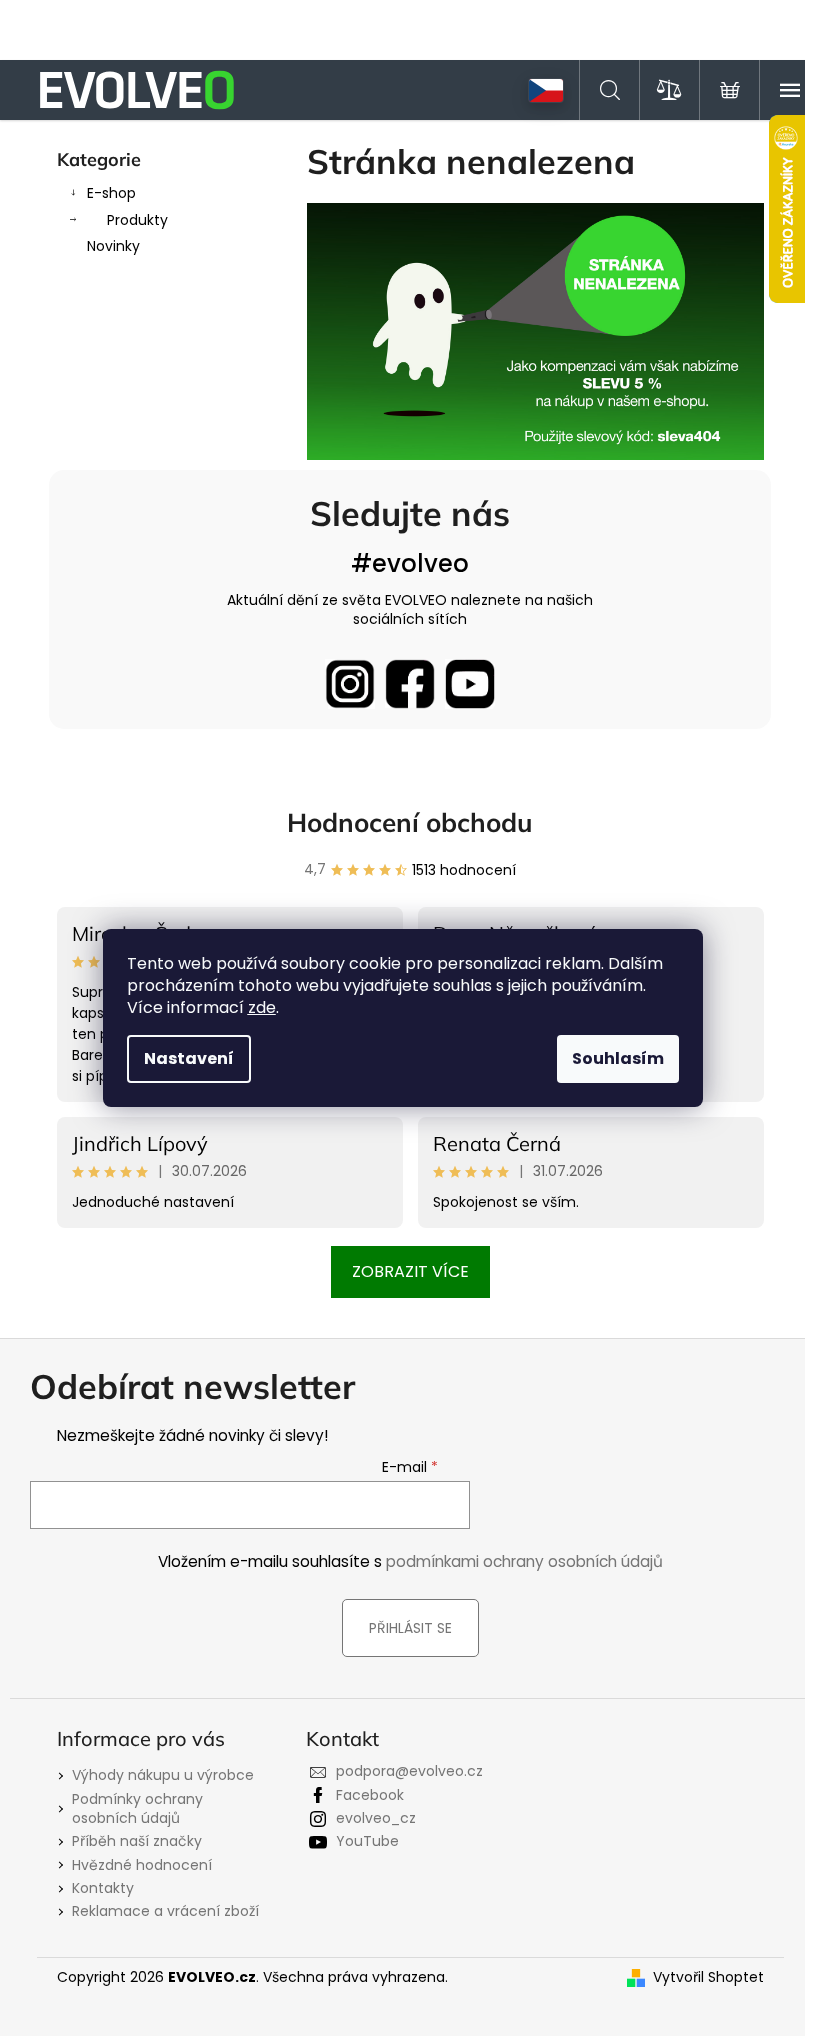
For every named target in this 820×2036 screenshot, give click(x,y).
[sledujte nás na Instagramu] (350, 684)
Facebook (370, 1795)
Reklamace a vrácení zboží (165, 1911)
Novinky (113, 246)
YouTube (367, 1841)
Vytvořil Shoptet (708, 1977)
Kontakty (103, 1888)
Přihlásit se (410, 1628)
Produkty (137, 220)
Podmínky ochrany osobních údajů (137, 1808)
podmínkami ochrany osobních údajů (524, 1561)
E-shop (111, 193)
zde (262, 1007)
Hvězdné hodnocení (142, 1865)
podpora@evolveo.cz (409, 1771)
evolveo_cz (376, 1818)
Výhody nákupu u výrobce (163, 1775)
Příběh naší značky (137, 1841)
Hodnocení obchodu (410, 822)
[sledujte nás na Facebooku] (410, 684)
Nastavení (189, 1058)
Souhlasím (618, 1058)
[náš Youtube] (470, 684)
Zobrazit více (410, 1271)
